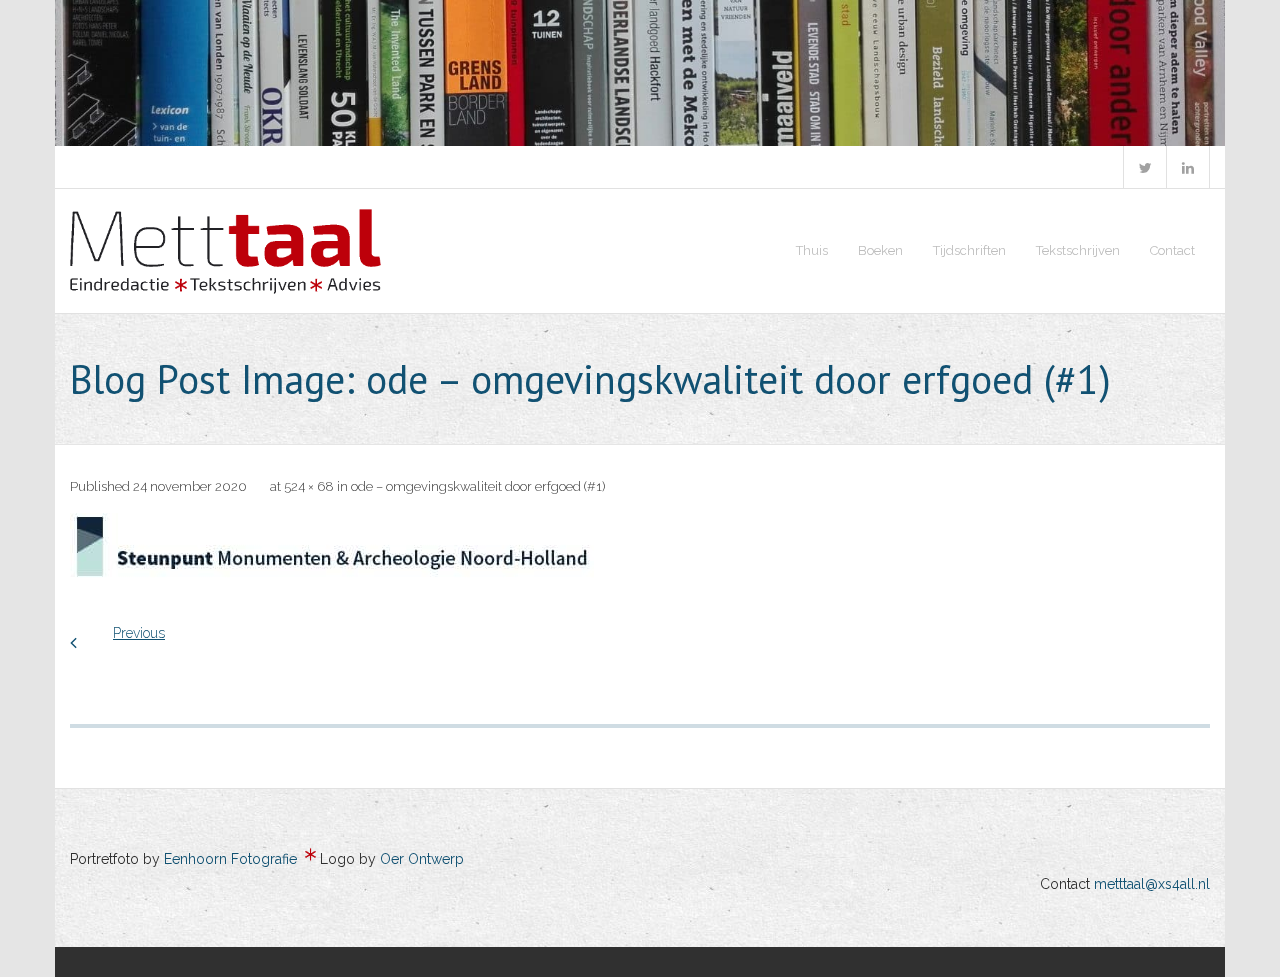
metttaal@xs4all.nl (1152, 884)
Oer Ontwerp (422, 859)
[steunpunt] (332, 547)
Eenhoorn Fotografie (230, 859)
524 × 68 (309, 486)
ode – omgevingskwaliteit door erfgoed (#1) (478, 486)
